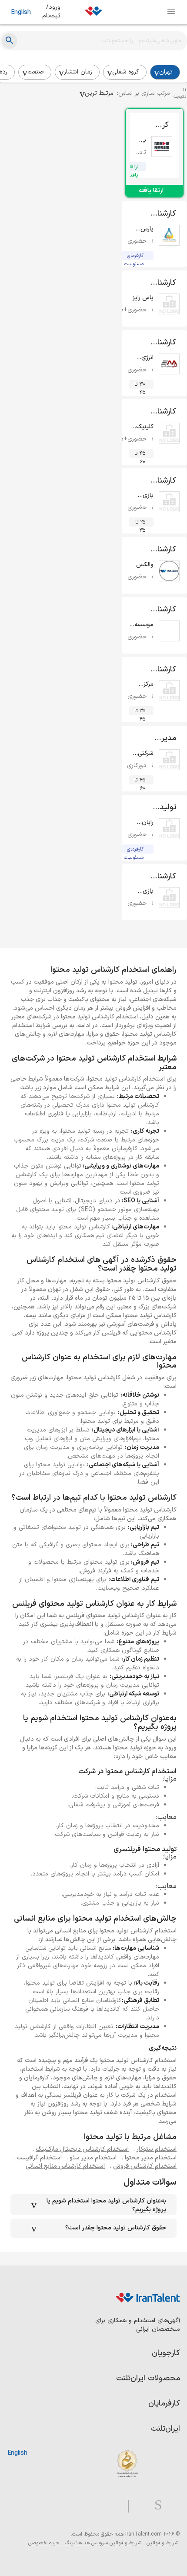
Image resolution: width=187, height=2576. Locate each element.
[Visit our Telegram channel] (125, 2505)
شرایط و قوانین (162, 2543)
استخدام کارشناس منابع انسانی (65, 2166)
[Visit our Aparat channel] (111, 2505)
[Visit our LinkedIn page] (171, 2505)
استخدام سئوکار (157, 2149)
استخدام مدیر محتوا (151, 2158)
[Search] (10, 41)
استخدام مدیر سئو (93, 2158)
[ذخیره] (143, 126)
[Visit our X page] (139, 2505)
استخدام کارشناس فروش (145, 2166)
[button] (97, 93)
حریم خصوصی (44, 2543)
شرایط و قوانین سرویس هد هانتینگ (102, 2543)
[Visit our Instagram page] (155, 2505)
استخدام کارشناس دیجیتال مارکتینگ (82, 2149)
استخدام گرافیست (39, 2158)
